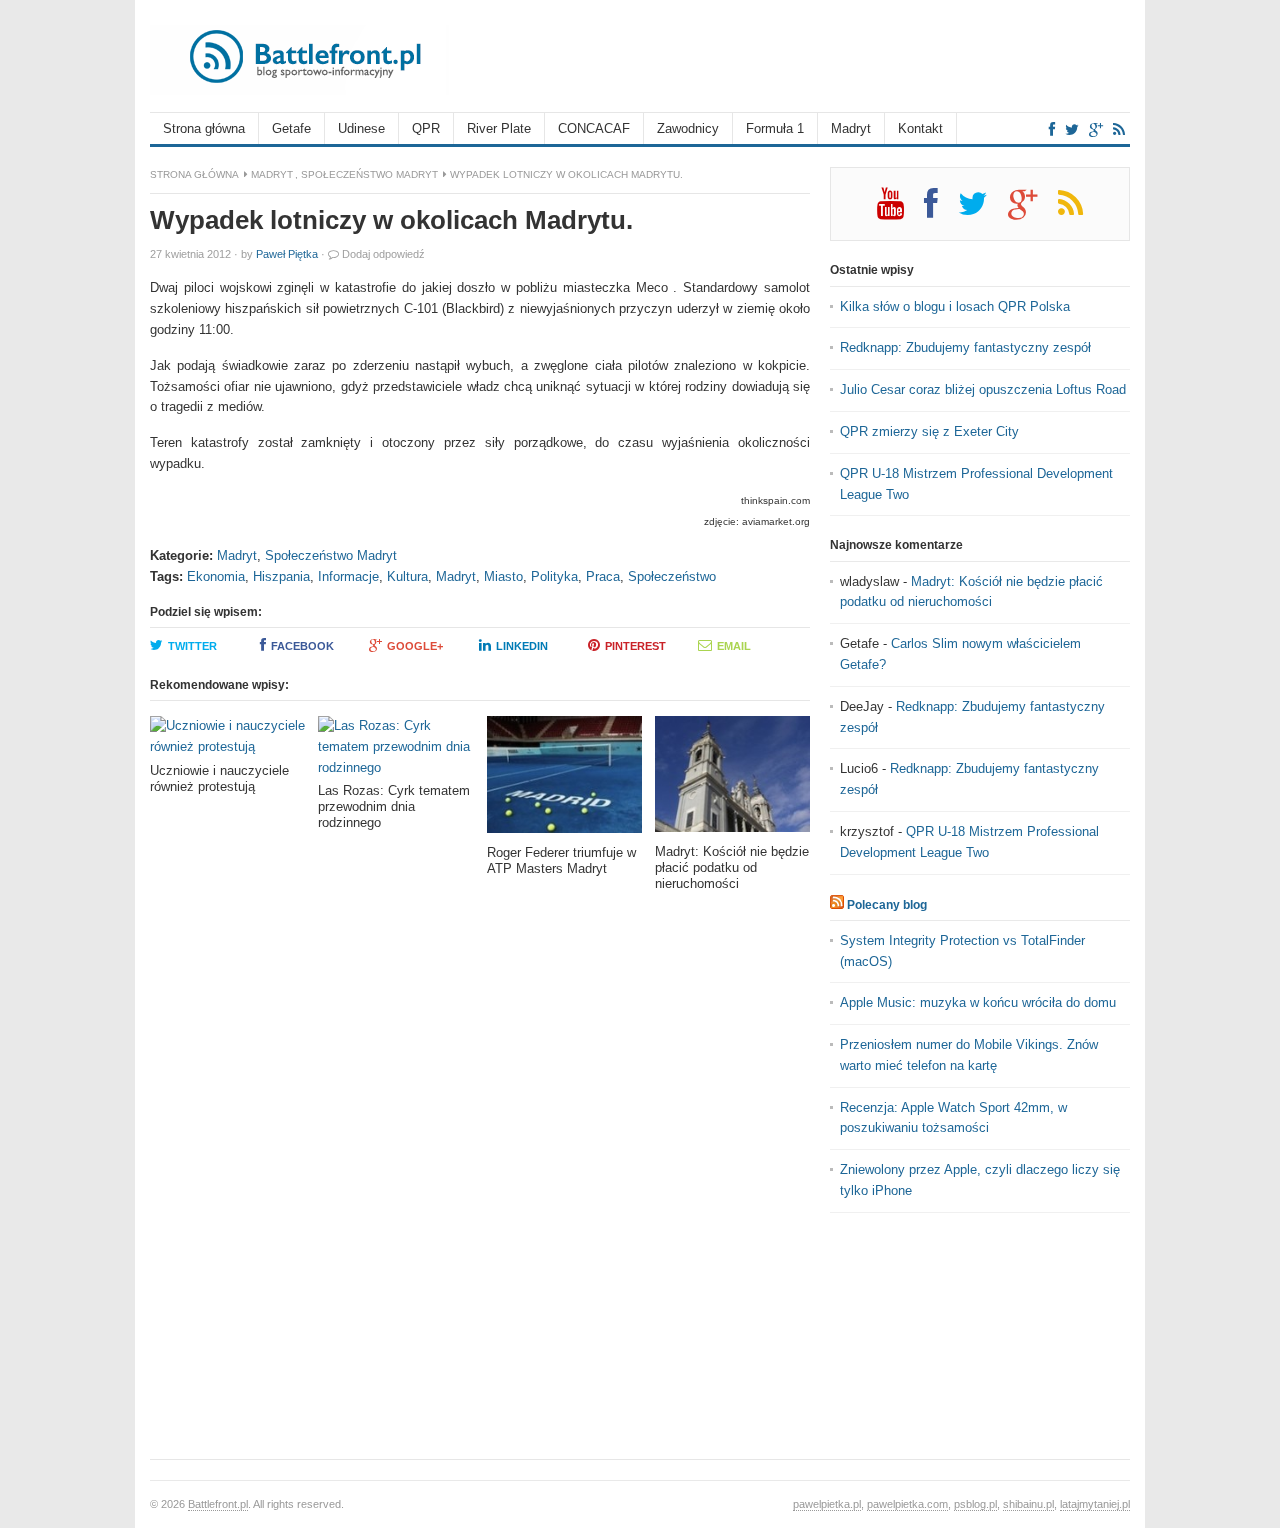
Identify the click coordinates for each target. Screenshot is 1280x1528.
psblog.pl (975, 1504)
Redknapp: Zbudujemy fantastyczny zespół (965, 347)
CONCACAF (594, 128)
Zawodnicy (688, 128)
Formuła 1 (775, 128)
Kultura (407, 576)
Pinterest (635, 646)
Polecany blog (887, 905)
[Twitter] (1072, 129)
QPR (426, 128)
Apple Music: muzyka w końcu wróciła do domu (978, 1002)
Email (734, 646)
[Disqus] (480, 1182)
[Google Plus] (1033, 211)
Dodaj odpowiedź (383, 254)
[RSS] (1119, 129)
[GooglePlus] (1096, 129)
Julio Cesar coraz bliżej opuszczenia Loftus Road (983, 389)
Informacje (348, 576)
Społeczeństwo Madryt (369, 174)
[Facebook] (1052, 129)
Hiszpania (281, 576)
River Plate (499, 128)
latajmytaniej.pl (1095, 1504)
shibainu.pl (1028, 1504)
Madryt (851, 128)
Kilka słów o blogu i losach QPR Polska (955, 306)
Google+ (415, 646)
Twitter (192, 646)
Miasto (503, 576)
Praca (603, 576)
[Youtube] (900, 211)
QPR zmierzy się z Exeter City (929, 431)
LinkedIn (522, 646)
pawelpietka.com (907, 1504)
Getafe (291, 128)
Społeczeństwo (672, 576)
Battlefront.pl (218, 1504)
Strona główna (204, 128)
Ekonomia (216, 576)
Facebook (302, 646)
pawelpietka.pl (827, 1504)
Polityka (554, 576)
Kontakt (920, 128)
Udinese (361, 128)
